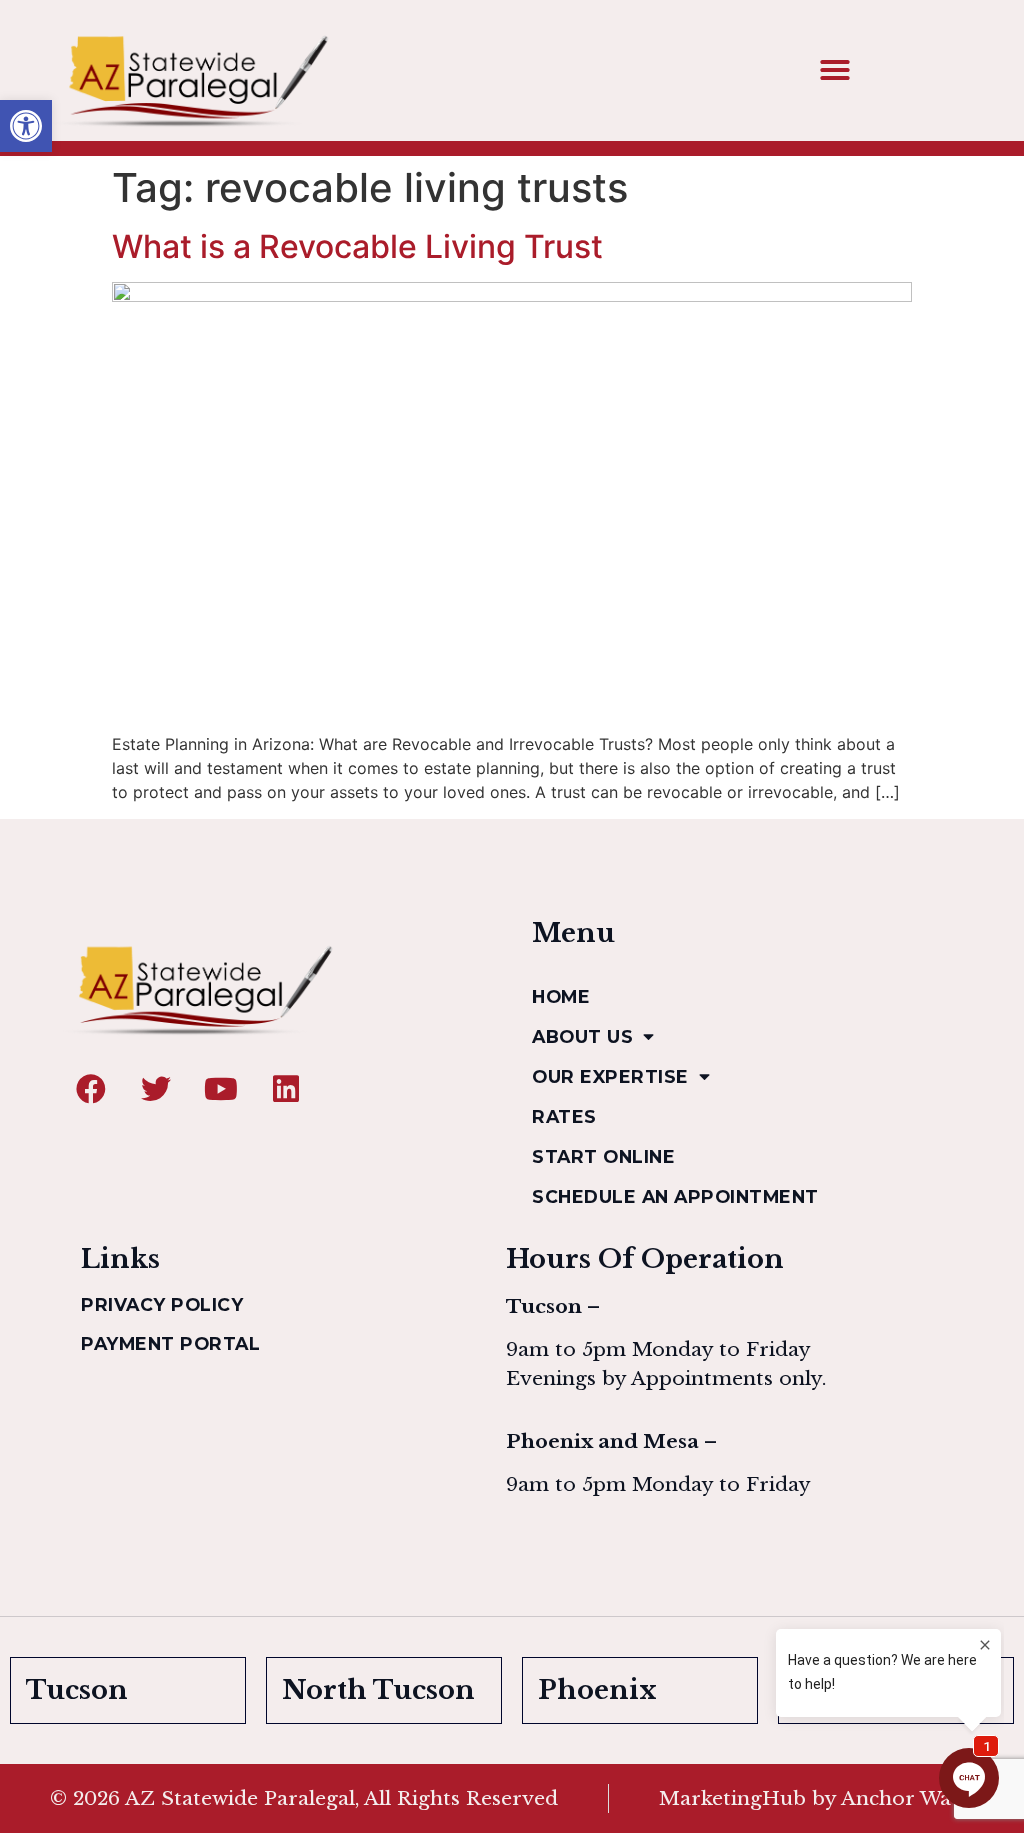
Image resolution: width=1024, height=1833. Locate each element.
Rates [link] (564, 1116)
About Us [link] (582, 1036)
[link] (26, 126)
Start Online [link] (603, 1156)
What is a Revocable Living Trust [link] (357, 246)
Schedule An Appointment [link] (675, 1196)
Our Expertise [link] (610, 1076)
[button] (835, 70)
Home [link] (561, 996)
